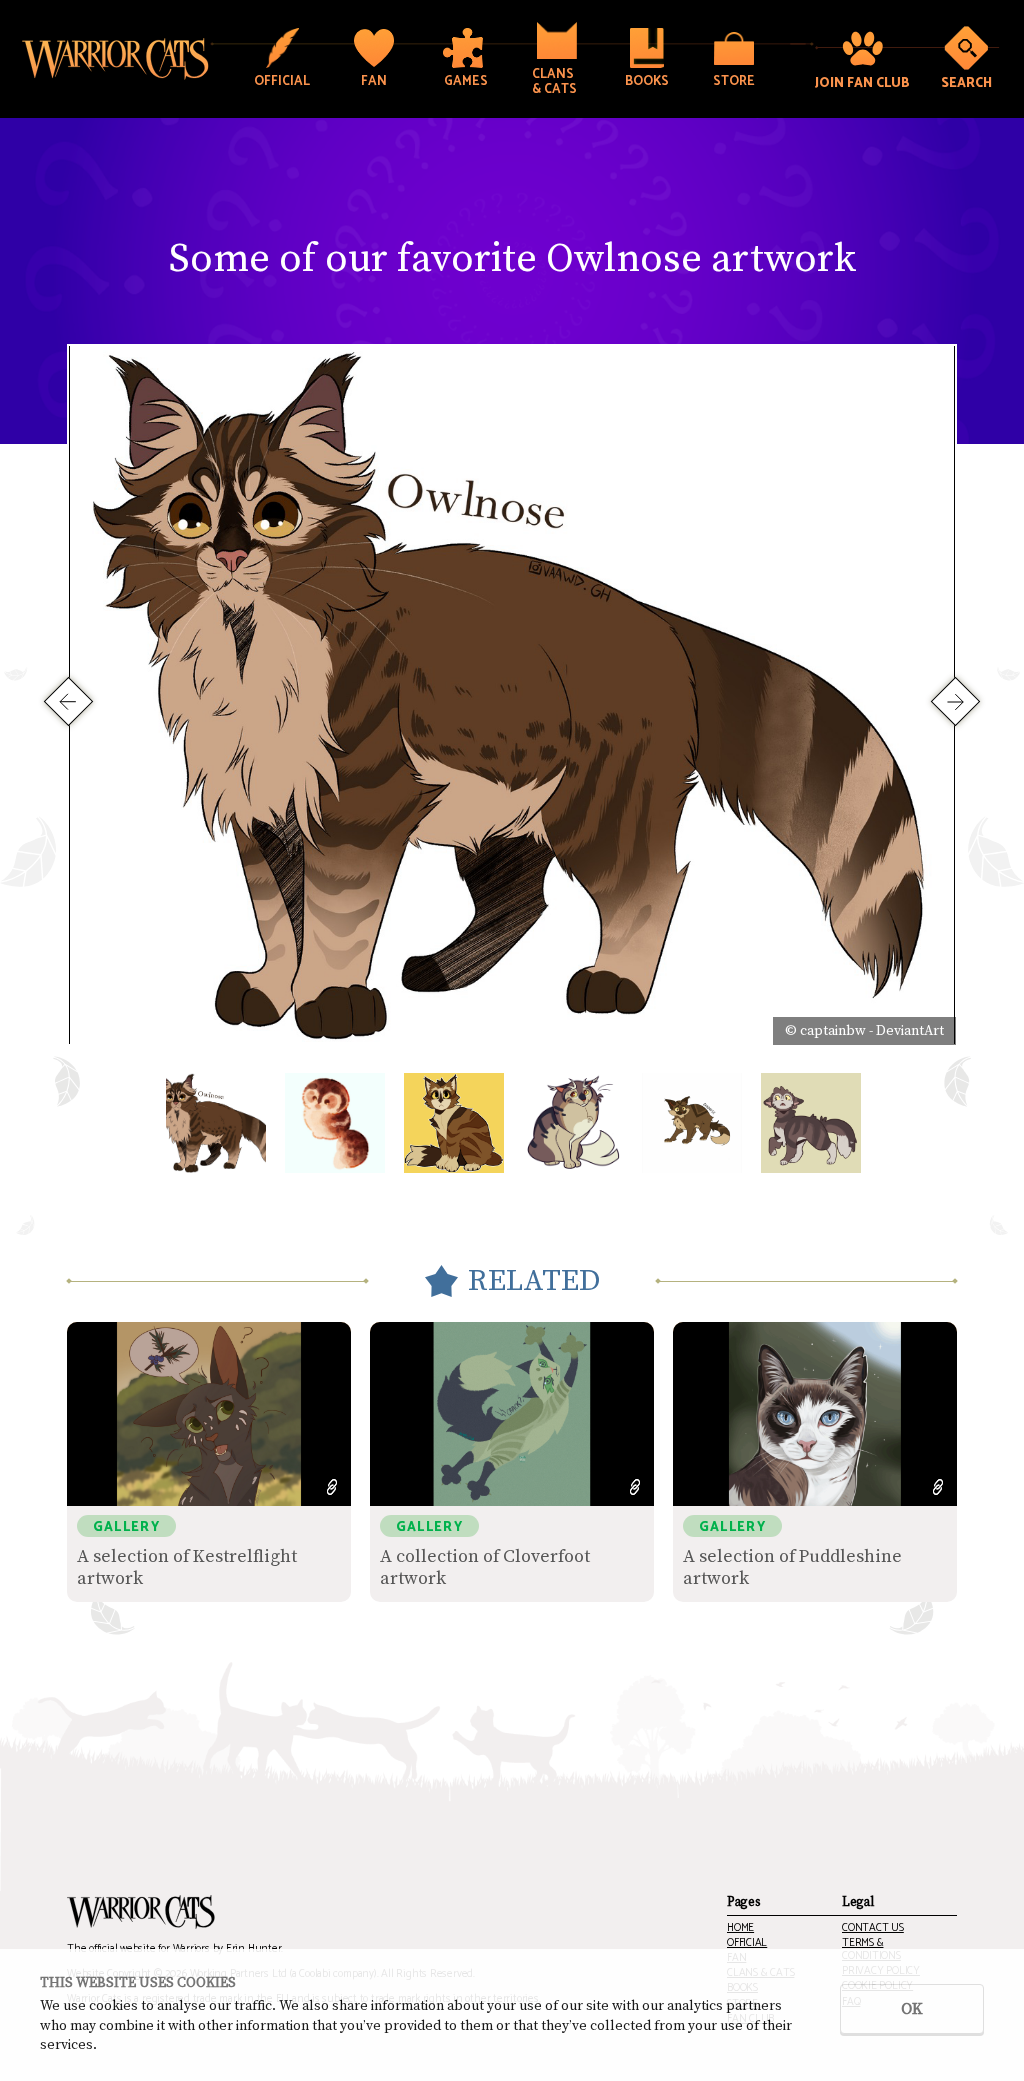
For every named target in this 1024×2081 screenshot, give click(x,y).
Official (747, 1943)
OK (912, 2009)
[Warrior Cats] (141, 1912)
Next (955, 700)
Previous (68, 700)
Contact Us (873, 1928)
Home (740, 1928)
